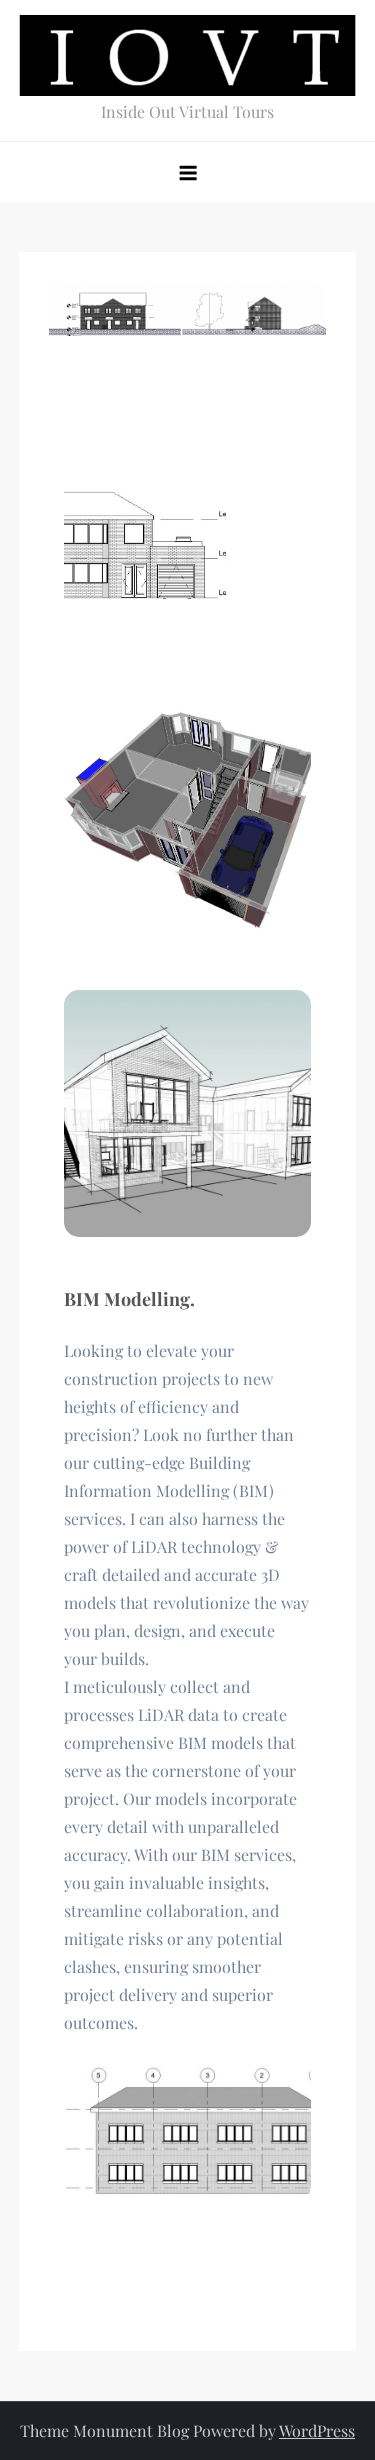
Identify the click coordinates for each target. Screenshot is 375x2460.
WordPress (317, 2430)
